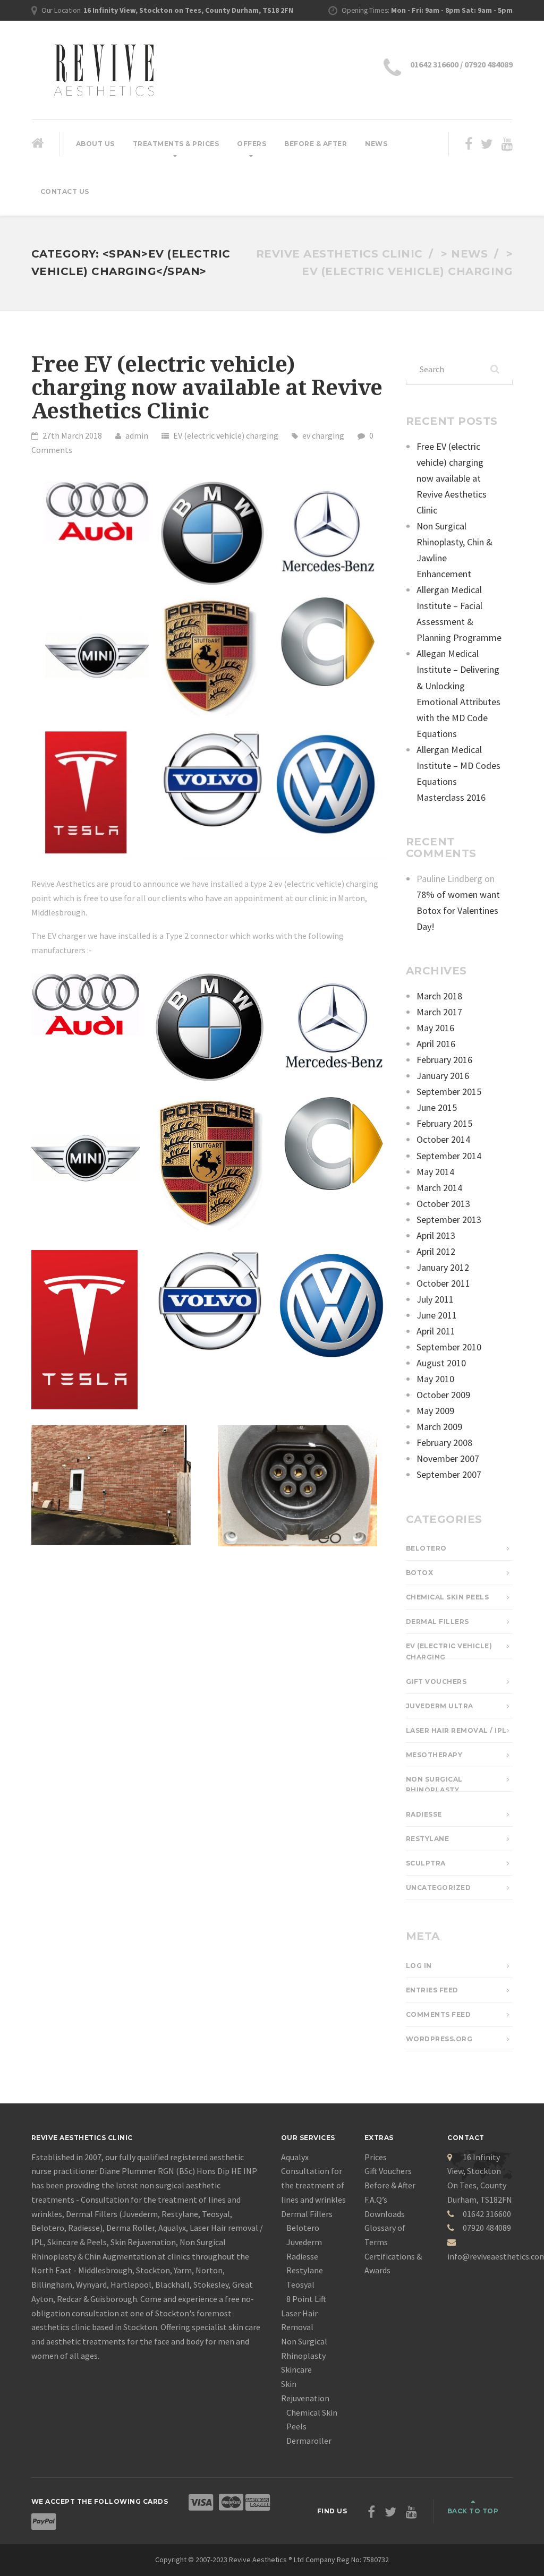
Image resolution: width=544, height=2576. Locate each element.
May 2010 (435, 1379)
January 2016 (443, 1076)
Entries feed (432, 1990)
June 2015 (437, 1107)
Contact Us (65, 191)
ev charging (323, 435)
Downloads (385, 2214)
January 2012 (443, 1267)
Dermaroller (309, 2441)
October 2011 (443, 1283)
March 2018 (439, 996)
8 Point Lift (306, 2299)
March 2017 (439, 1012)
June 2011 (437, 1315)
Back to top (473, 2511)
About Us (95, 144)
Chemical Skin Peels (448, 1597)
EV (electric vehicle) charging (226, 435)
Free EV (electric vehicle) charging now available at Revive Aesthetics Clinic (207, 388)
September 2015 (449, 1092)
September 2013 (449, 1219)
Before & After (316, 144)
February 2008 (444, 1443)
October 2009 (443, 1395)
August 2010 (441, 1363)
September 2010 (449, 1347)
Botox (420, 1573)
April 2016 (436, 1044)
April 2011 (436, 1331)
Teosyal (300, 2284)
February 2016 (444, 1060)
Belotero (426, 1548)
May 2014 (435, 1172)
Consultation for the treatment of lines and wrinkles (313, 2185)
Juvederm (304, 2242)
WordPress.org (439, 2039)
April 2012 (436, 1251)
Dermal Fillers (437, 1621)
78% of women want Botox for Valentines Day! (458, 910)
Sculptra (426, 1863)
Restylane (428, 1839)
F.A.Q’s (376, 2200)
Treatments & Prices (176, 144)
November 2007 (448, 1458)
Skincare (296, 2369)
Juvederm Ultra (440, 1706)
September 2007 (449, 1474)
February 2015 (444, 1123)
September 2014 (449, 1156)
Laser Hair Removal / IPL (456, 1730)
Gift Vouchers (388, 2171)
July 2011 (435, 1299)
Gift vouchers (436, 1681)
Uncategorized (439, 1888)
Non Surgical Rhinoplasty (434, 1785)
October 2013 (443, 1204)
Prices (376, 2157)
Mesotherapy (434, 1755)
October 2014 (443, 1139)
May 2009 (435, 1411)
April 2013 (436, 1235)
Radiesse (424, 1814)
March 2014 (439, 1188)
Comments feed (439, 2014)
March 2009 (439, 1427)
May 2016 (435, 1028)
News (376, 144)
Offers (252, 144)
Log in (419, 1966)
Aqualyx (295, 2157)
